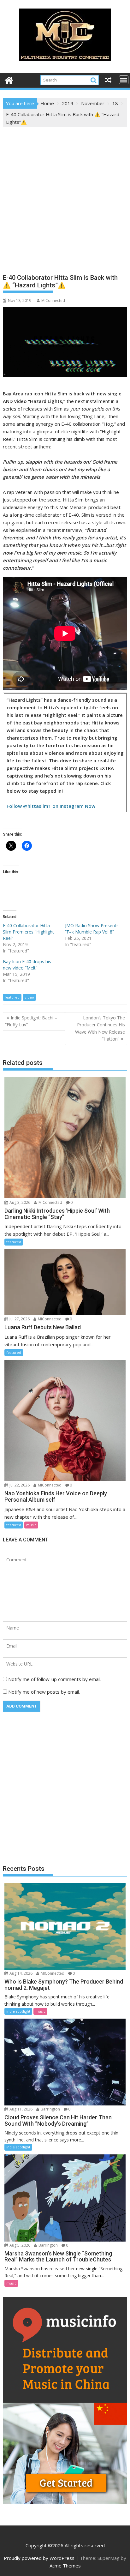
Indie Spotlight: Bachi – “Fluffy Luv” (31, 1021)
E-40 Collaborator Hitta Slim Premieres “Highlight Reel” (28, 932)
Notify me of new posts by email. (44, 1692)
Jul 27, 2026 (19, 1319)
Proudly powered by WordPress (39, 2558)
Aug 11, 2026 (21, 2109)
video (29, 997)
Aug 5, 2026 (19, 2245)
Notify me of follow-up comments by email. (55, 1679)
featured (12, 997)
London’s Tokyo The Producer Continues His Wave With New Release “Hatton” (100, 1028)
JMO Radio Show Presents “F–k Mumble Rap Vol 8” (92, 929)
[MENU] (124, 80)
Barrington (50, 2109)
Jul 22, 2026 (19, 1485)
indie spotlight (18, 2011)
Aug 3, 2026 (19, 1202)
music (31, 1525)
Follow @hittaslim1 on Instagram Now (51, 806)
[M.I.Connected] (9, 79)
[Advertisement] (65, 195)
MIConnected (53, 300)
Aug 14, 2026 (21, 1973)
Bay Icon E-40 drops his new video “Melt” (27, 965)
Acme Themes (65, 2566)
